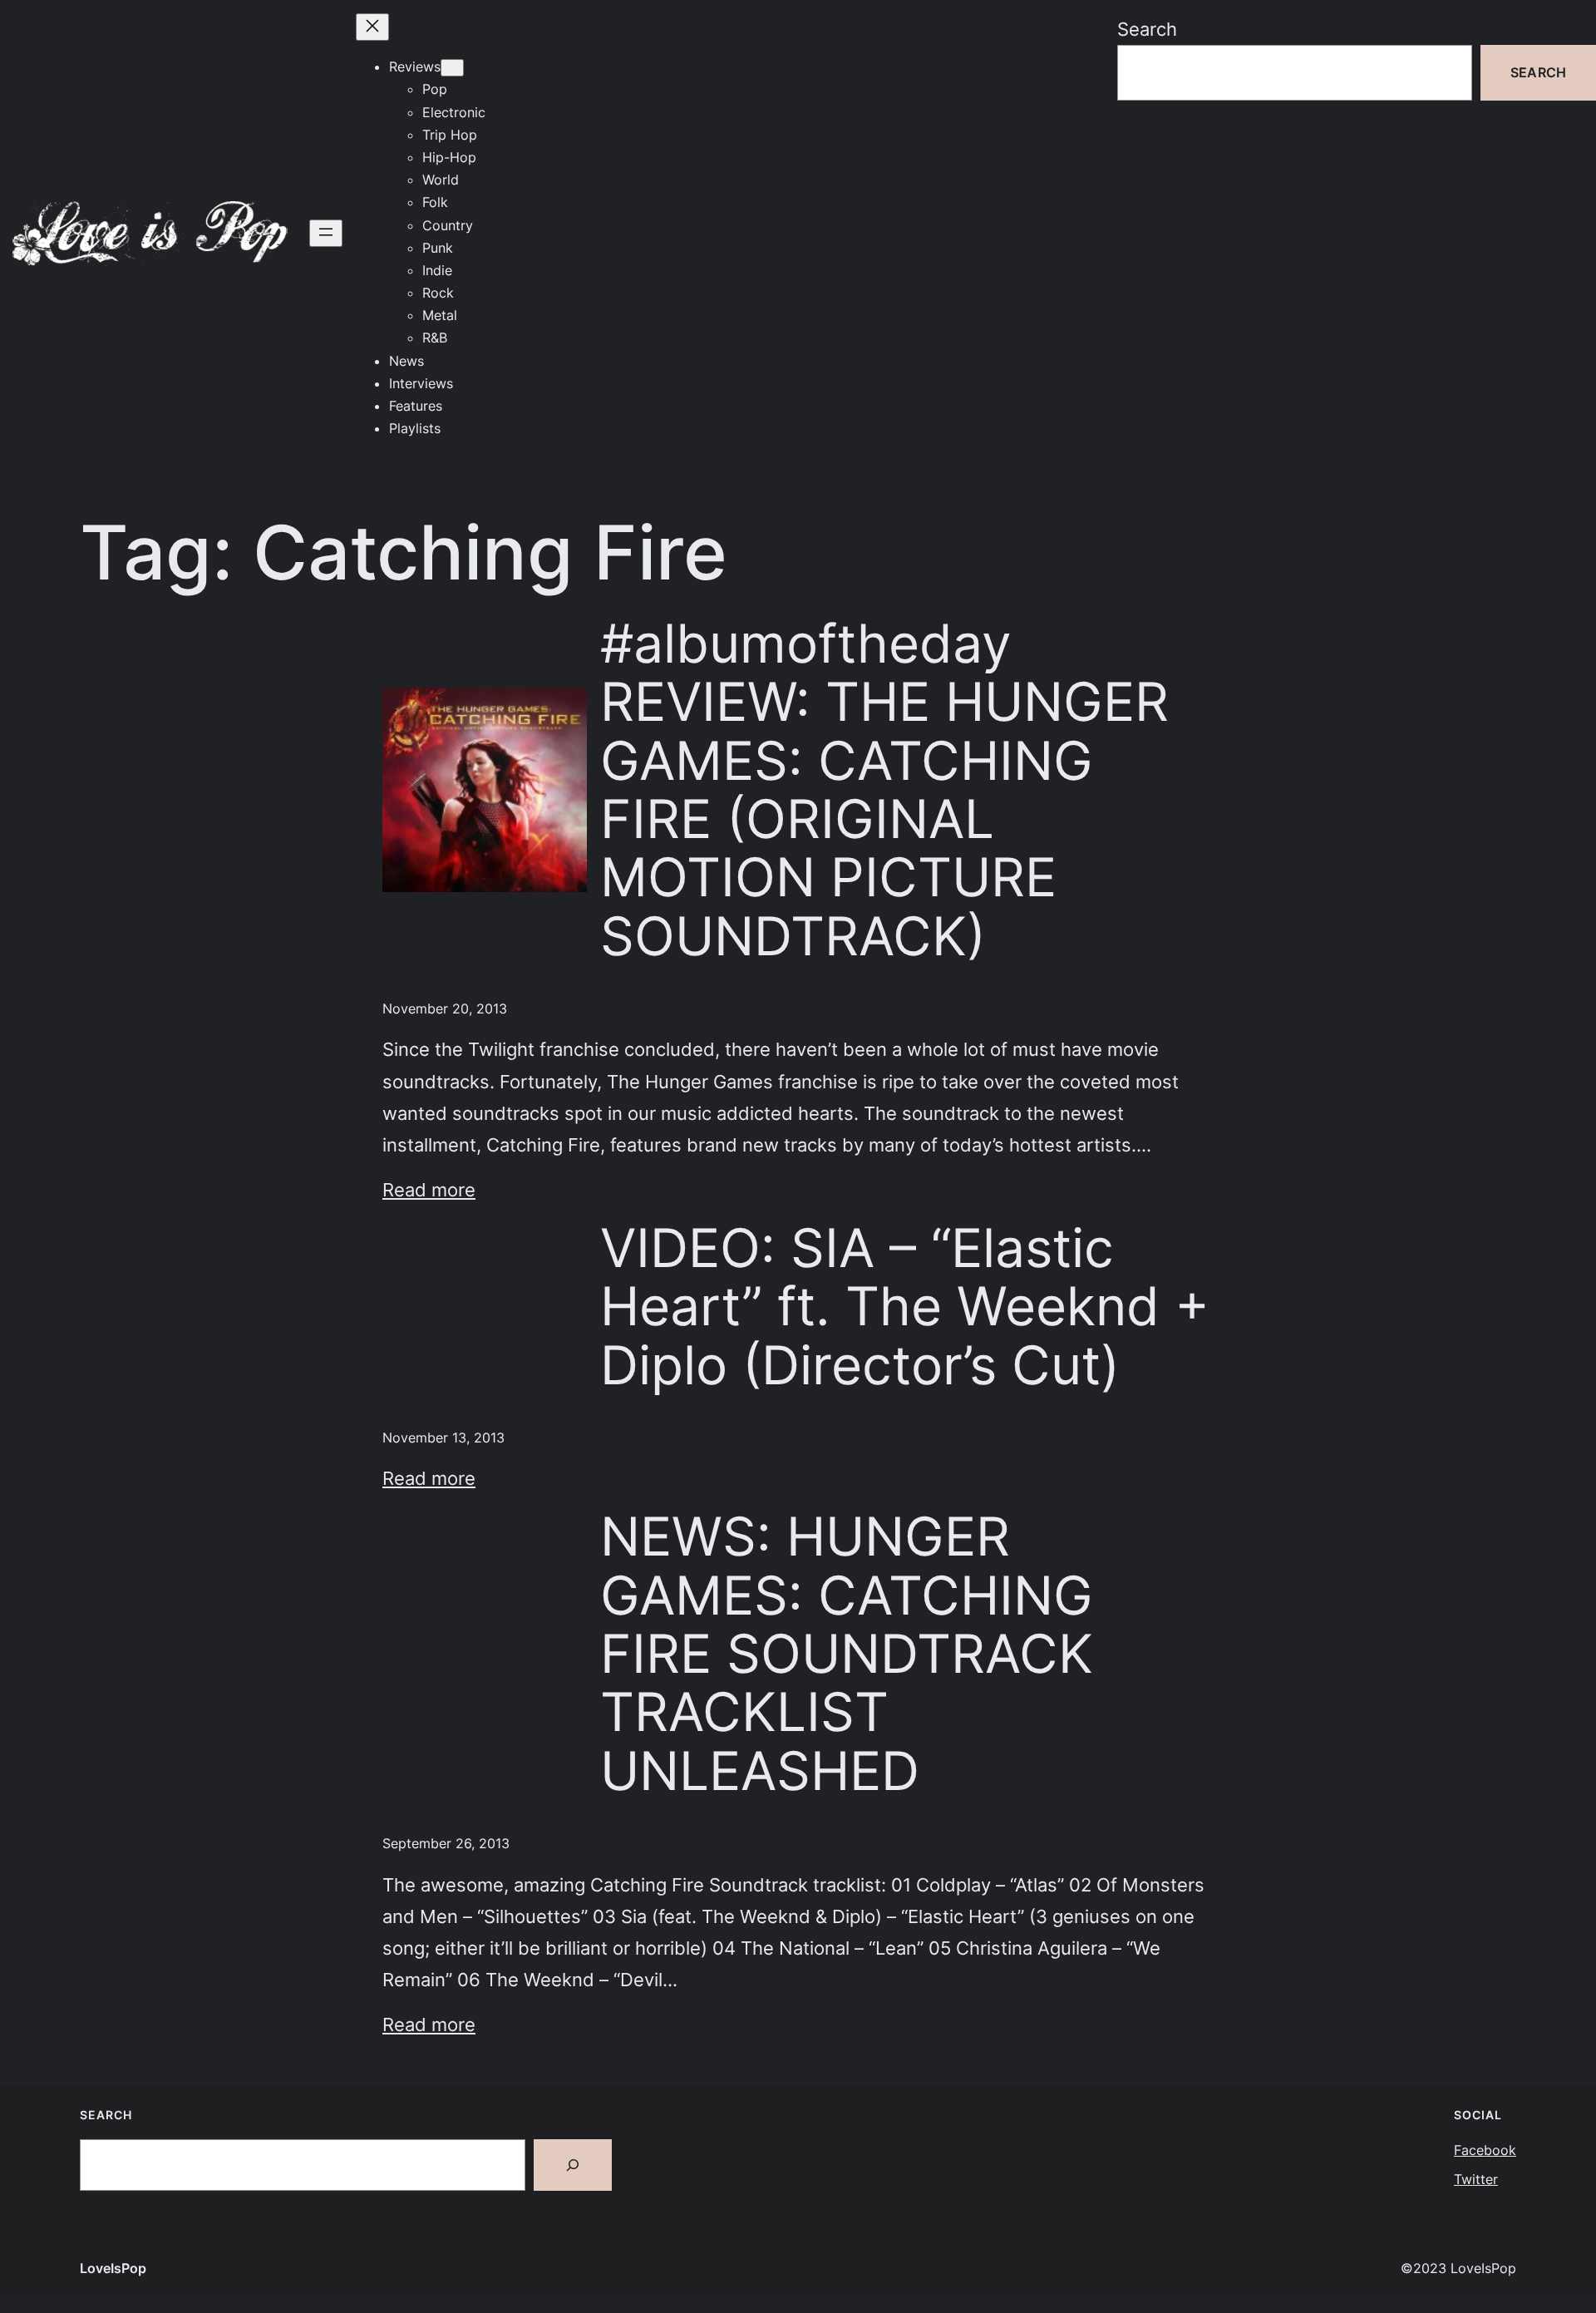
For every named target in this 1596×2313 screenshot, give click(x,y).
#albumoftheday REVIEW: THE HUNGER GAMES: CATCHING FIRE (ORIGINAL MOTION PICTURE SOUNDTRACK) (884, 790)
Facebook (1485, 2150)
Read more (429, 1189)
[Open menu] (326, 233)
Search (1147, 29)
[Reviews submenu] (452, 68)
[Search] (573, 2165)
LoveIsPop (113, 2268)
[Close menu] (372, 27)
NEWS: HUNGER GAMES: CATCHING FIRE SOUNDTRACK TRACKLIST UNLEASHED (847, 1654)
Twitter (1476, 2179)
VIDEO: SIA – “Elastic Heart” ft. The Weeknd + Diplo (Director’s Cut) (905, 1307)
